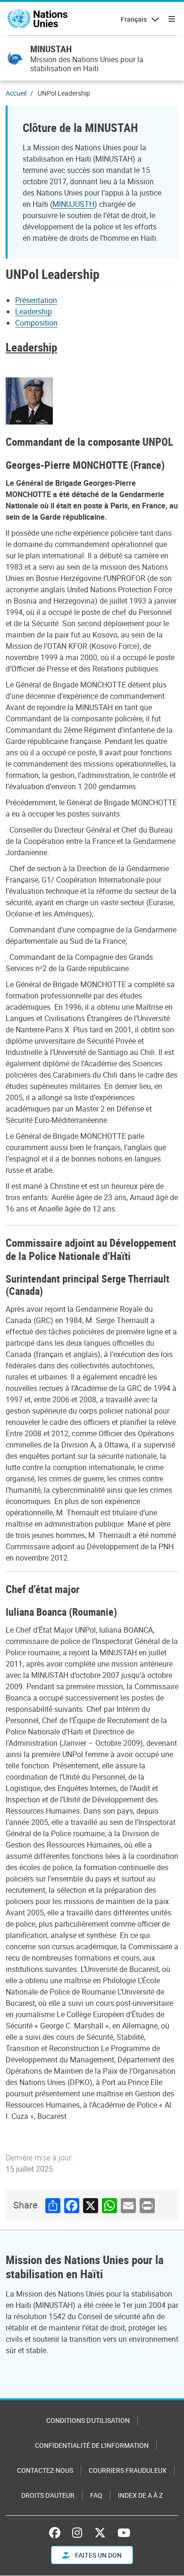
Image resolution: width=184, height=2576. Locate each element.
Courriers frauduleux (128, 2470)
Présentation (36, 300)
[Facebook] (57, 2533)
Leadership (33, 311)
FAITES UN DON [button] (98, 2555)
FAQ (96, 2495)
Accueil (16, 93)
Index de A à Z (140, 2495)
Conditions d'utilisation (88, 2420)
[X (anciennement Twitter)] (100, 2533)
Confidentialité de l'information (92, 2445)
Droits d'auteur (48, 2495)
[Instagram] (77, 2533)
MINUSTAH (51, 49)
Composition (36, 323)
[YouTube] (124, 2533)
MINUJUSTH (73, 204)
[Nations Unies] (38, 19)
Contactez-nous (45, 2470)
